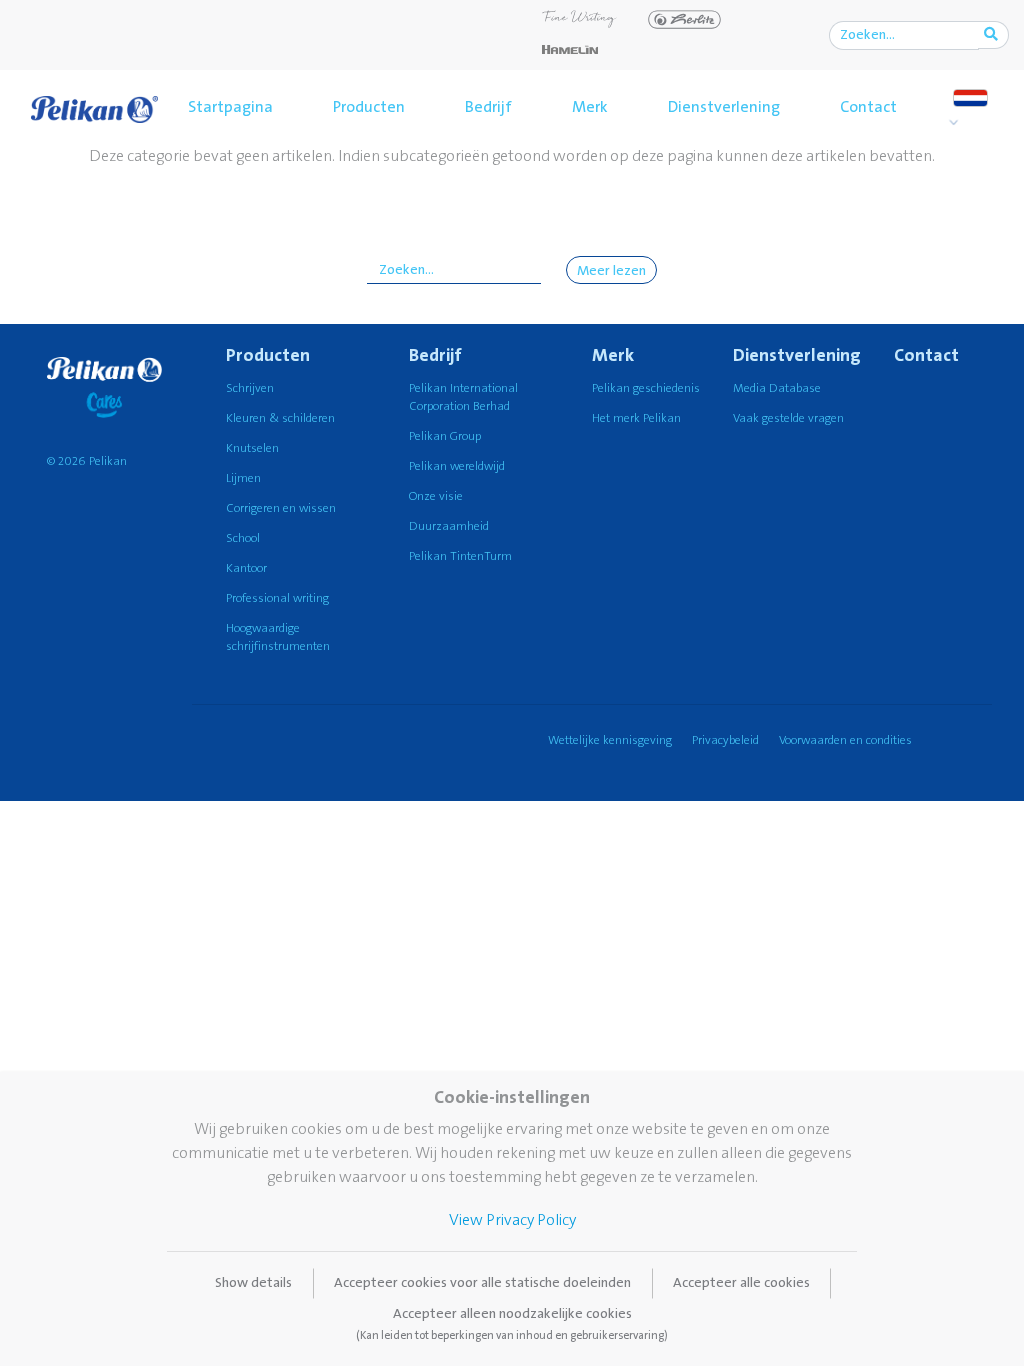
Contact (868, 107)
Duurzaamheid (449, 526)
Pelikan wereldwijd (457, 466)
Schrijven (250, 388)
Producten (369, 107)
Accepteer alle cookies (741, 1283)
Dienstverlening (724, 107)
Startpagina (230, 107)
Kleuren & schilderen (280, 418)
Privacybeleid (725, 740)
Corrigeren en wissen (281, 508)
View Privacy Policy (512, 1220)
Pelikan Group (445, 436)
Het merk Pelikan (636, 418)
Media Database (777, 388)
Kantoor (246, 568)
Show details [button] (253, 1283)
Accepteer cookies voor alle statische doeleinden (482, 1283)
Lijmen (243, 478)
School (243, 538)
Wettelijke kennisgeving (610, 740)
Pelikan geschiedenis (646, 388)
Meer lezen (611, 271)
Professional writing (277, 598)
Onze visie (436, 496)
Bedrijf (488, 107)
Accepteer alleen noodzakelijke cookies (512, 1324)
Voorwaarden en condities (845, 740)
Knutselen (252, 448)
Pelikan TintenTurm (460, 556)
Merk (590, 107)
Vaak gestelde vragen (788, 418)
